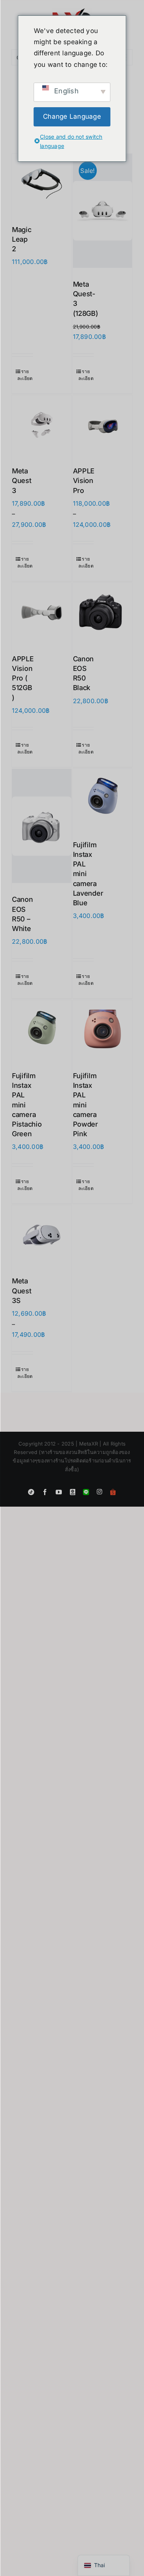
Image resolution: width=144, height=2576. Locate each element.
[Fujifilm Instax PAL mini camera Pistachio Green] (42, 1030)
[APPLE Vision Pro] (103, 425)
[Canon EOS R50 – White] (42, 826)
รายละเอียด (25, 375)
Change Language (72, 116)
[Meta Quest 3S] (42, 1235)
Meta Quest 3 (22, 481)
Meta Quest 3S (22, 1290)
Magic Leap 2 (22, 239)
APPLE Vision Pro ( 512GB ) (23, 678)
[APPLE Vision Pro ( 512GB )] (42, 613)
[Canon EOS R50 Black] (103, 613)
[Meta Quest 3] (42, 425)
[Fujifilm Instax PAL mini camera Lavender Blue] (103, 799)
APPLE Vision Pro (84, 481)
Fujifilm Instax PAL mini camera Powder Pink (85, 1105)
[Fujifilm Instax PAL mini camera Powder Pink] (103, 1030)
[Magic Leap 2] (42, 183)
